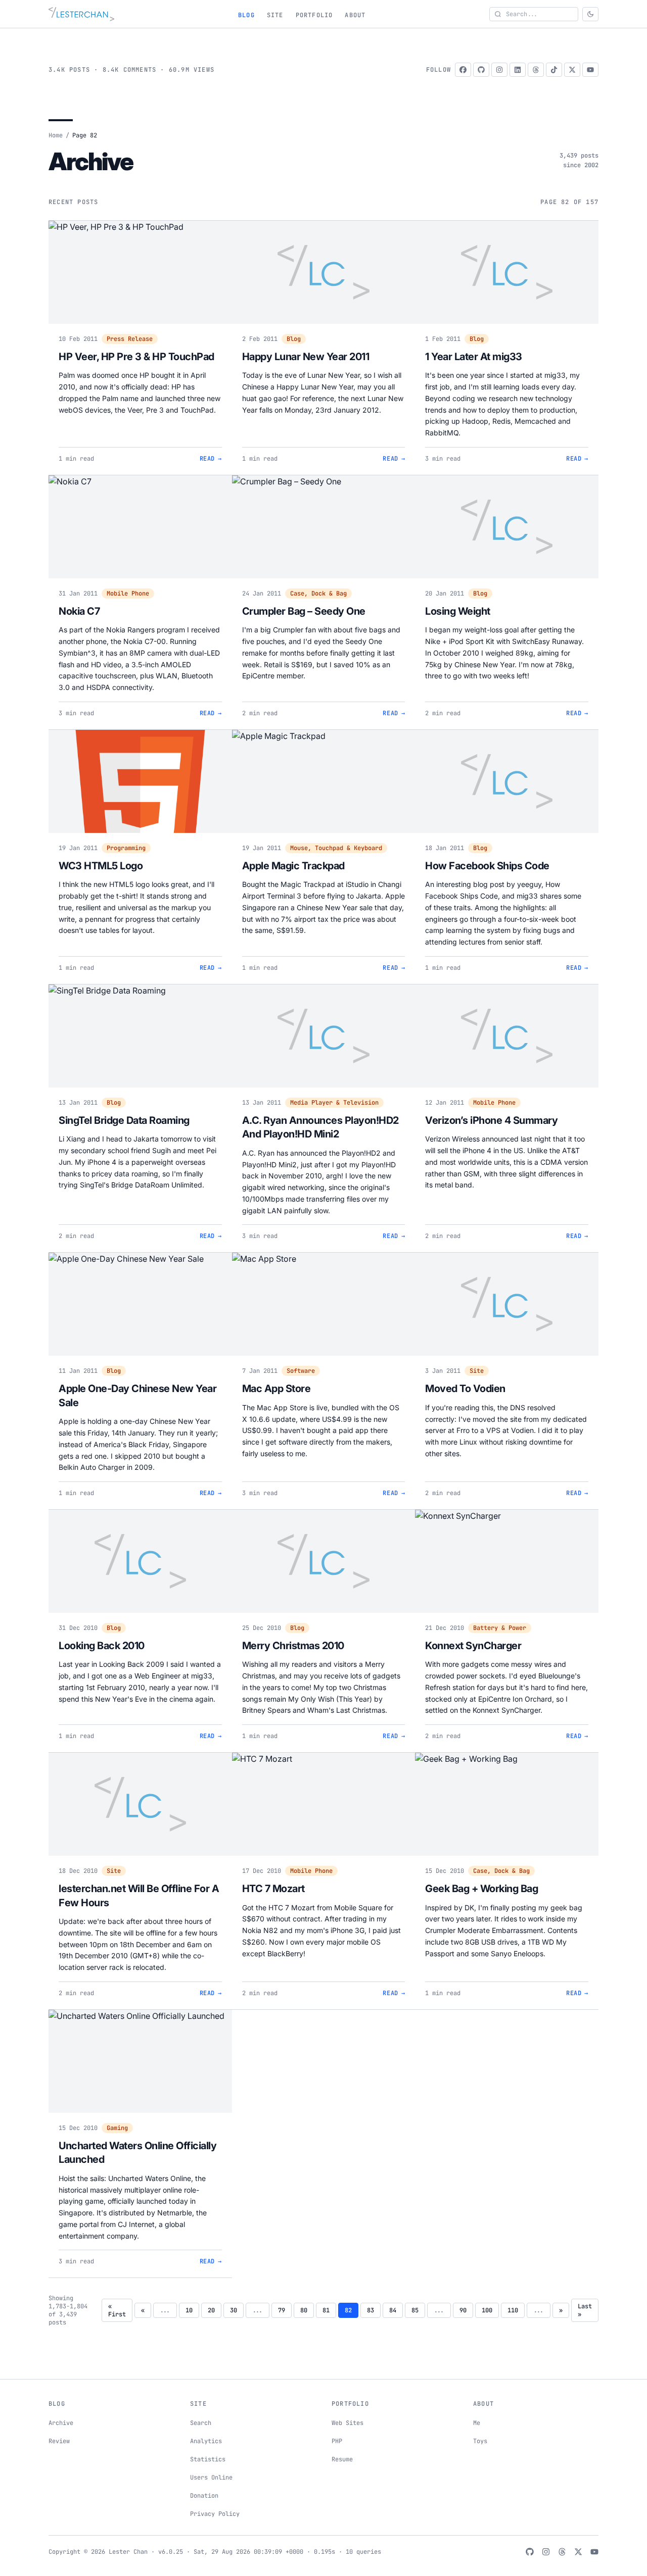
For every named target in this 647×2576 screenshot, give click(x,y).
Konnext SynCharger (473, 1646)
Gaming (117, 2128)
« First (117, 2310)
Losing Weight (458, 611)
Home (56, 135)
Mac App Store (276, 1389)
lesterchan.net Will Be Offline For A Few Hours (139, 1896)
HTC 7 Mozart (273, 1889)
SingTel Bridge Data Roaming (124, 1120)
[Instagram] (499, 70)
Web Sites (348, 2423)
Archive (61, 2423)
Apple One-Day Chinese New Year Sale (137, 1396)
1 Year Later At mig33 (474, 357)
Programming (126, 848)
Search (201, 2423)
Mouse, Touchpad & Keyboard (336, 848)
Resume (342, 2459)
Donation (204, 2496)
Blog (246, 15)
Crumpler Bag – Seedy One (304, 611)
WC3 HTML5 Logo (101, 866)
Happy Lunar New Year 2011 (306, 357)
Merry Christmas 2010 (293, 1646)
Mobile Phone (128, 593)
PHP (337, 2441)
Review (59, 2441)
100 (487, 2310)
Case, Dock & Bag (318, 593)
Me (477, 2423)
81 (326, 2310)
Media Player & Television (334, 1103)
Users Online (211, 2478)
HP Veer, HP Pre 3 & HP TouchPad (136, 357)
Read (211, 459)
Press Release (130, 339)
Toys (480, 2441)
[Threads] (536, 70)
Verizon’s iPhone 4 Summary (491, 1120)
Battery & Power (500, 1628)
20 (211, 2310)
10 (189, 2310)
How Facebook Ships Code (487, 866)
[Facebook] (463, 70)
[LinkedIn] (518, 70)
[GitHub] (481, 70)
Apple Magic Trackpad (293, 866)
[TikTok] (554, 70)
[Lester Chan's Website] (81, 14)
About (355, 15)
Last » (585, 2310)
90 (463, 2310)
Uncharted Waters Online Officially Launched (137, 2153)
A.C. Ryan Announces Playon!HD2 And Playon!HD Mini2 (320, 1127)
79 (282, 2310)
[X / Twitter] (572, 70)
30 (234, 2310)
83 (371, 2310)
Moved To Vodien (465, 1389)
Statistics (208, 2459)
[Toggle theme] (590, 14)
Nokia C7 (79, 611)
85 (415, 2310)
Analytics (206, 2441)
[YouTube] (590, 70)
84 (393, 2310)
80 (304, 2310)
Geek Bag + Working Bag (481, 1889)
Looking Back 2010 (102, 1646)
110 (513, 2310)
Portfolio (314, 15)
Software (301, 1371)
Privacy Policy (215, 2514)
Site (275, 15)
